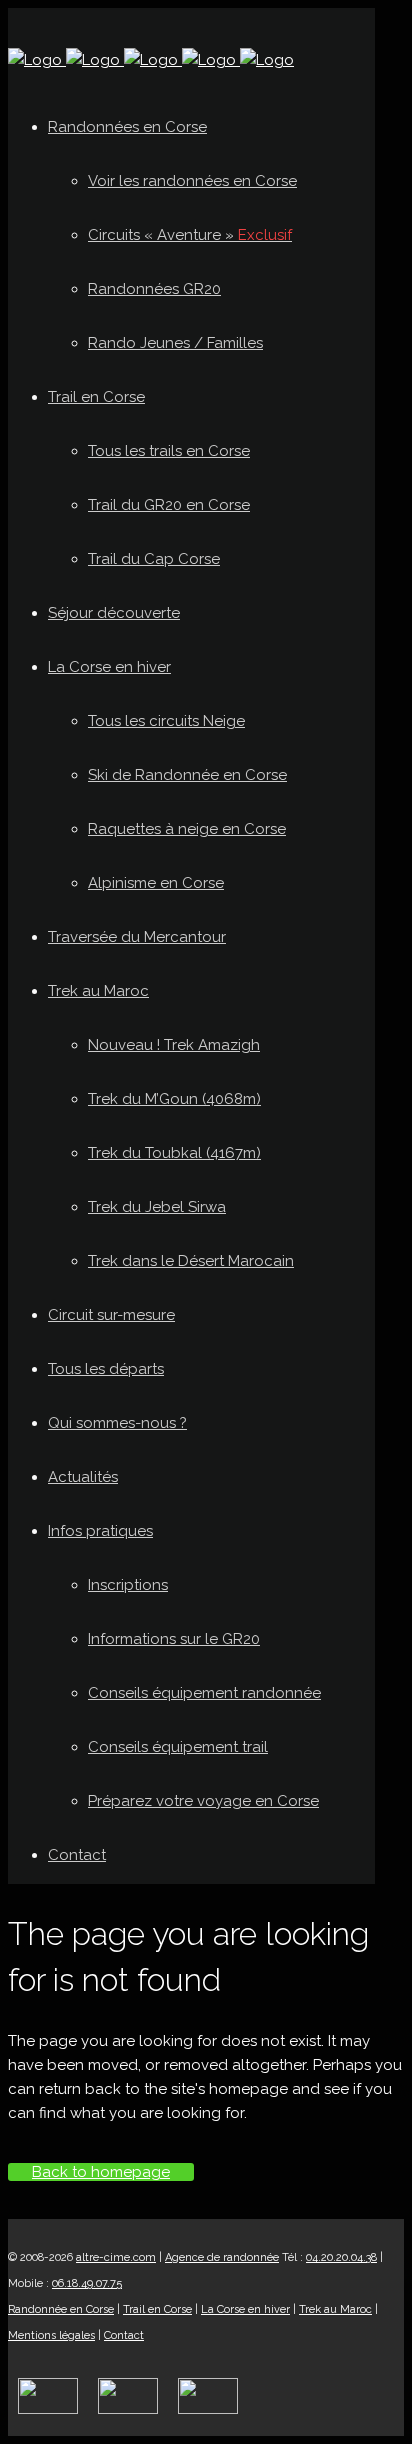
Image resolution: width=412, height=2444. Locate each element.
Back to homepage (101, 2172)
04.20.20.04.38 (341, 2257)
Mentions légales (51, 2335)
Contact (124, 2335)
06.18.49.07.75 (87, 2283)
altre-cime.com (116, 2257)
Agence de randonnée (222, 2257)
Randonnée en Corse (61, 2309)
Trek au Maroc (335, 2309)
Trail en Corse (157, 2309)
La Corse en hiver (245, 2309)
